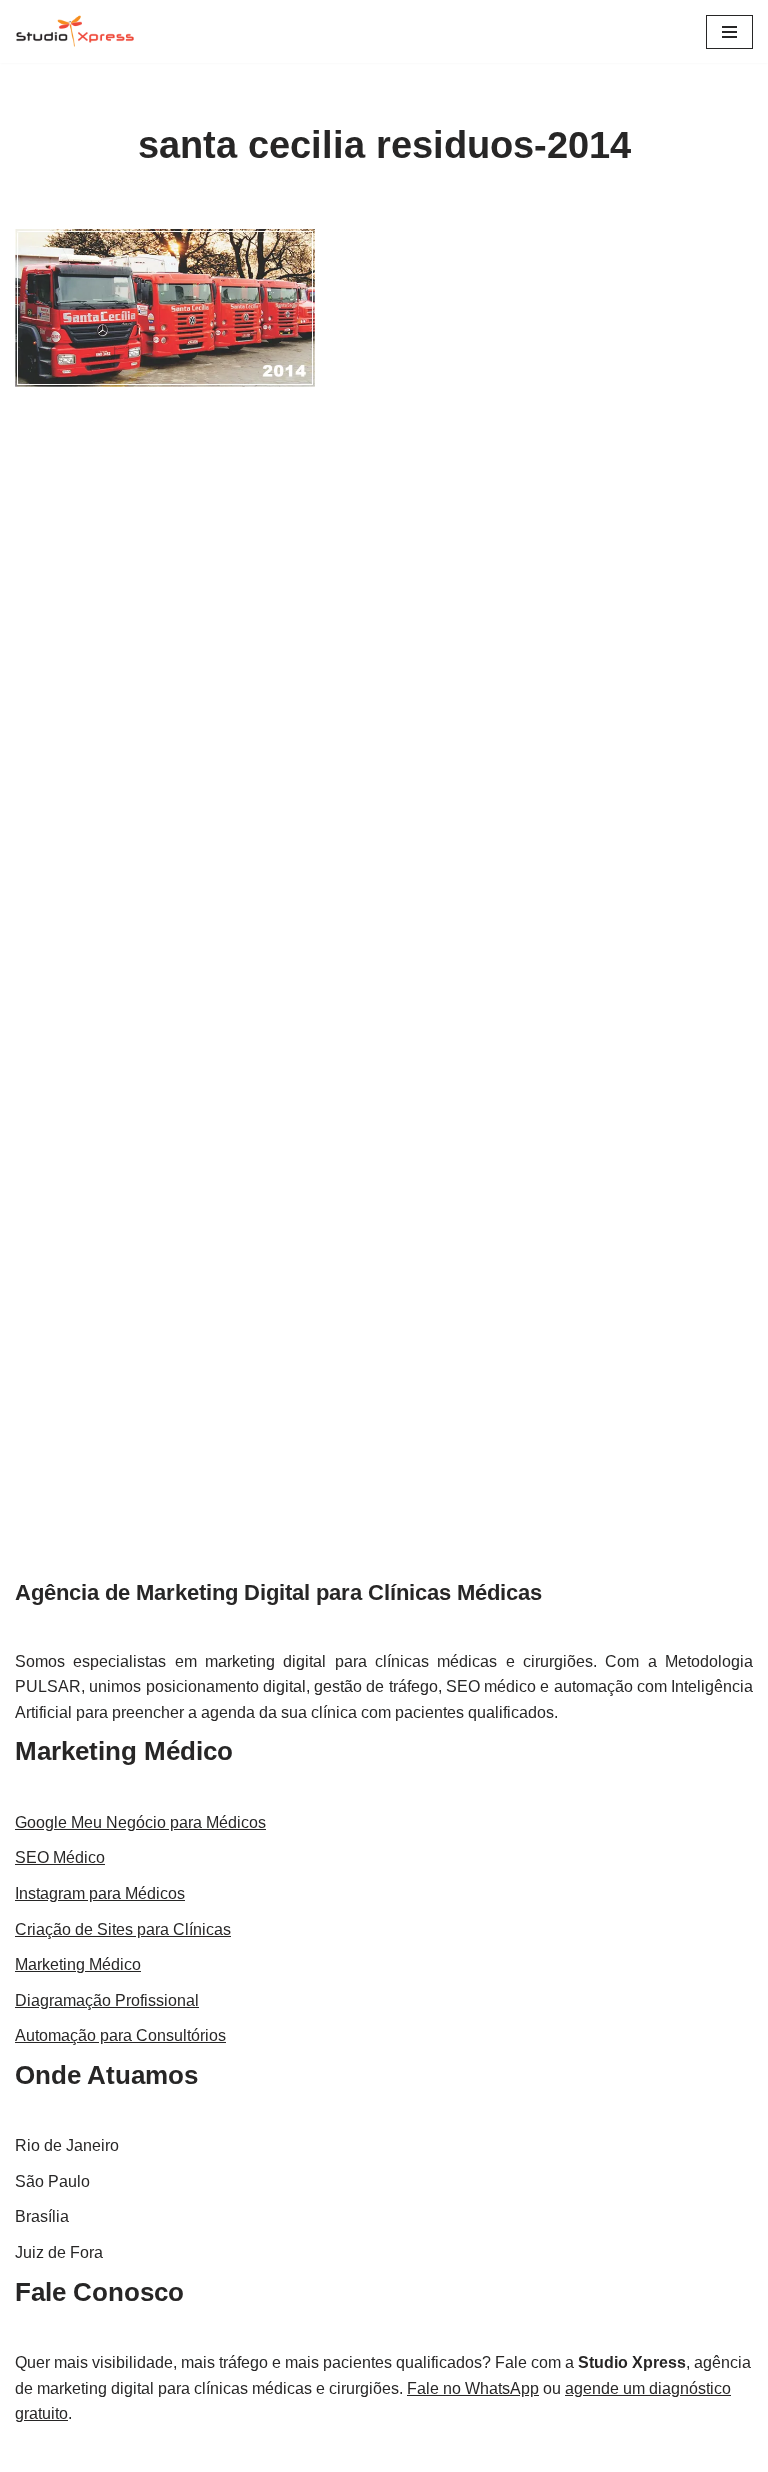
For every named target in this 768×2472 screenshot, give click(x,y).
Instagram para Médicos (100, 1893)
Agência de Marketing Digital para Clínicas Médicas (278, 1592)
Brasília (42, 2216)
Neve (304, 2451)
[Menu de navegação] (729, 32)
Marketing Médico (124, 1751)
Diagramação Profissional (107, 2000)
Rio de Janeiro (67, 2145)
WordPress (443, 2451)
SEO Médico (60, 1857)
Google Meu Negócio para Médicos (140, 1822)
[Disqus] (384, 704)
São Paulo (52, 2181)
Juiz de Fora (59, 2252)
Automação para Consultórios (120, 2035)
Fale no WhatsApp (473, 2388)
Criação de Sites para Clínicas (123, 1929)
